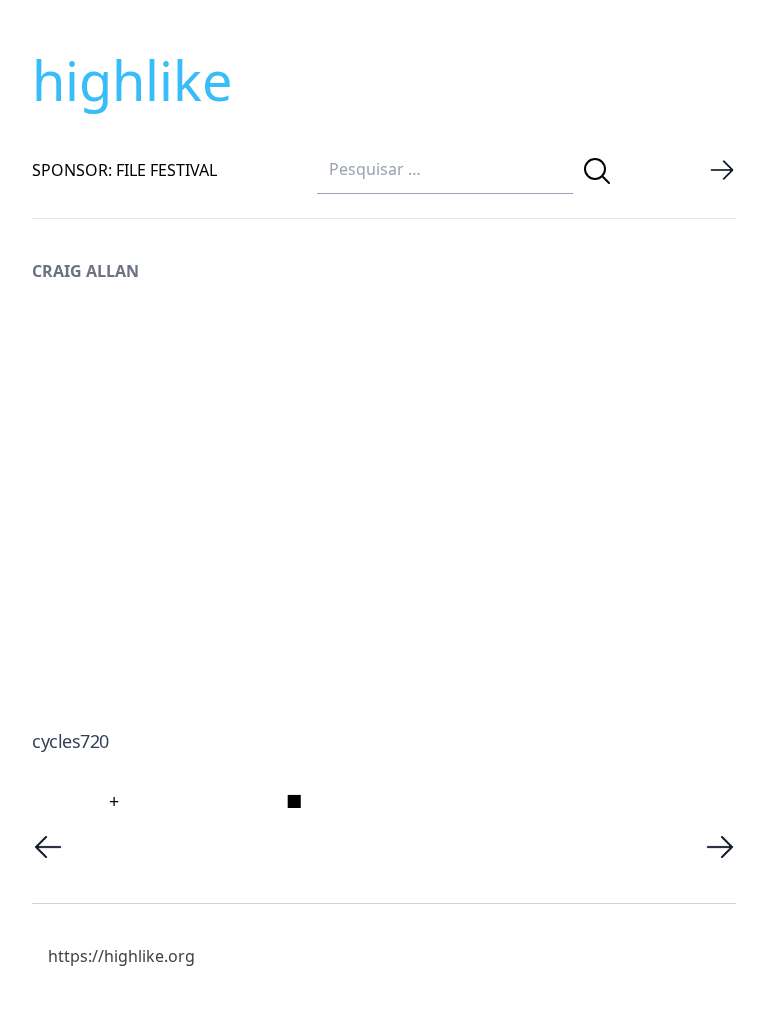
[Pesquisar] (597, 171)
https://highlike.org (121, 956)
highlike (132, 80)
